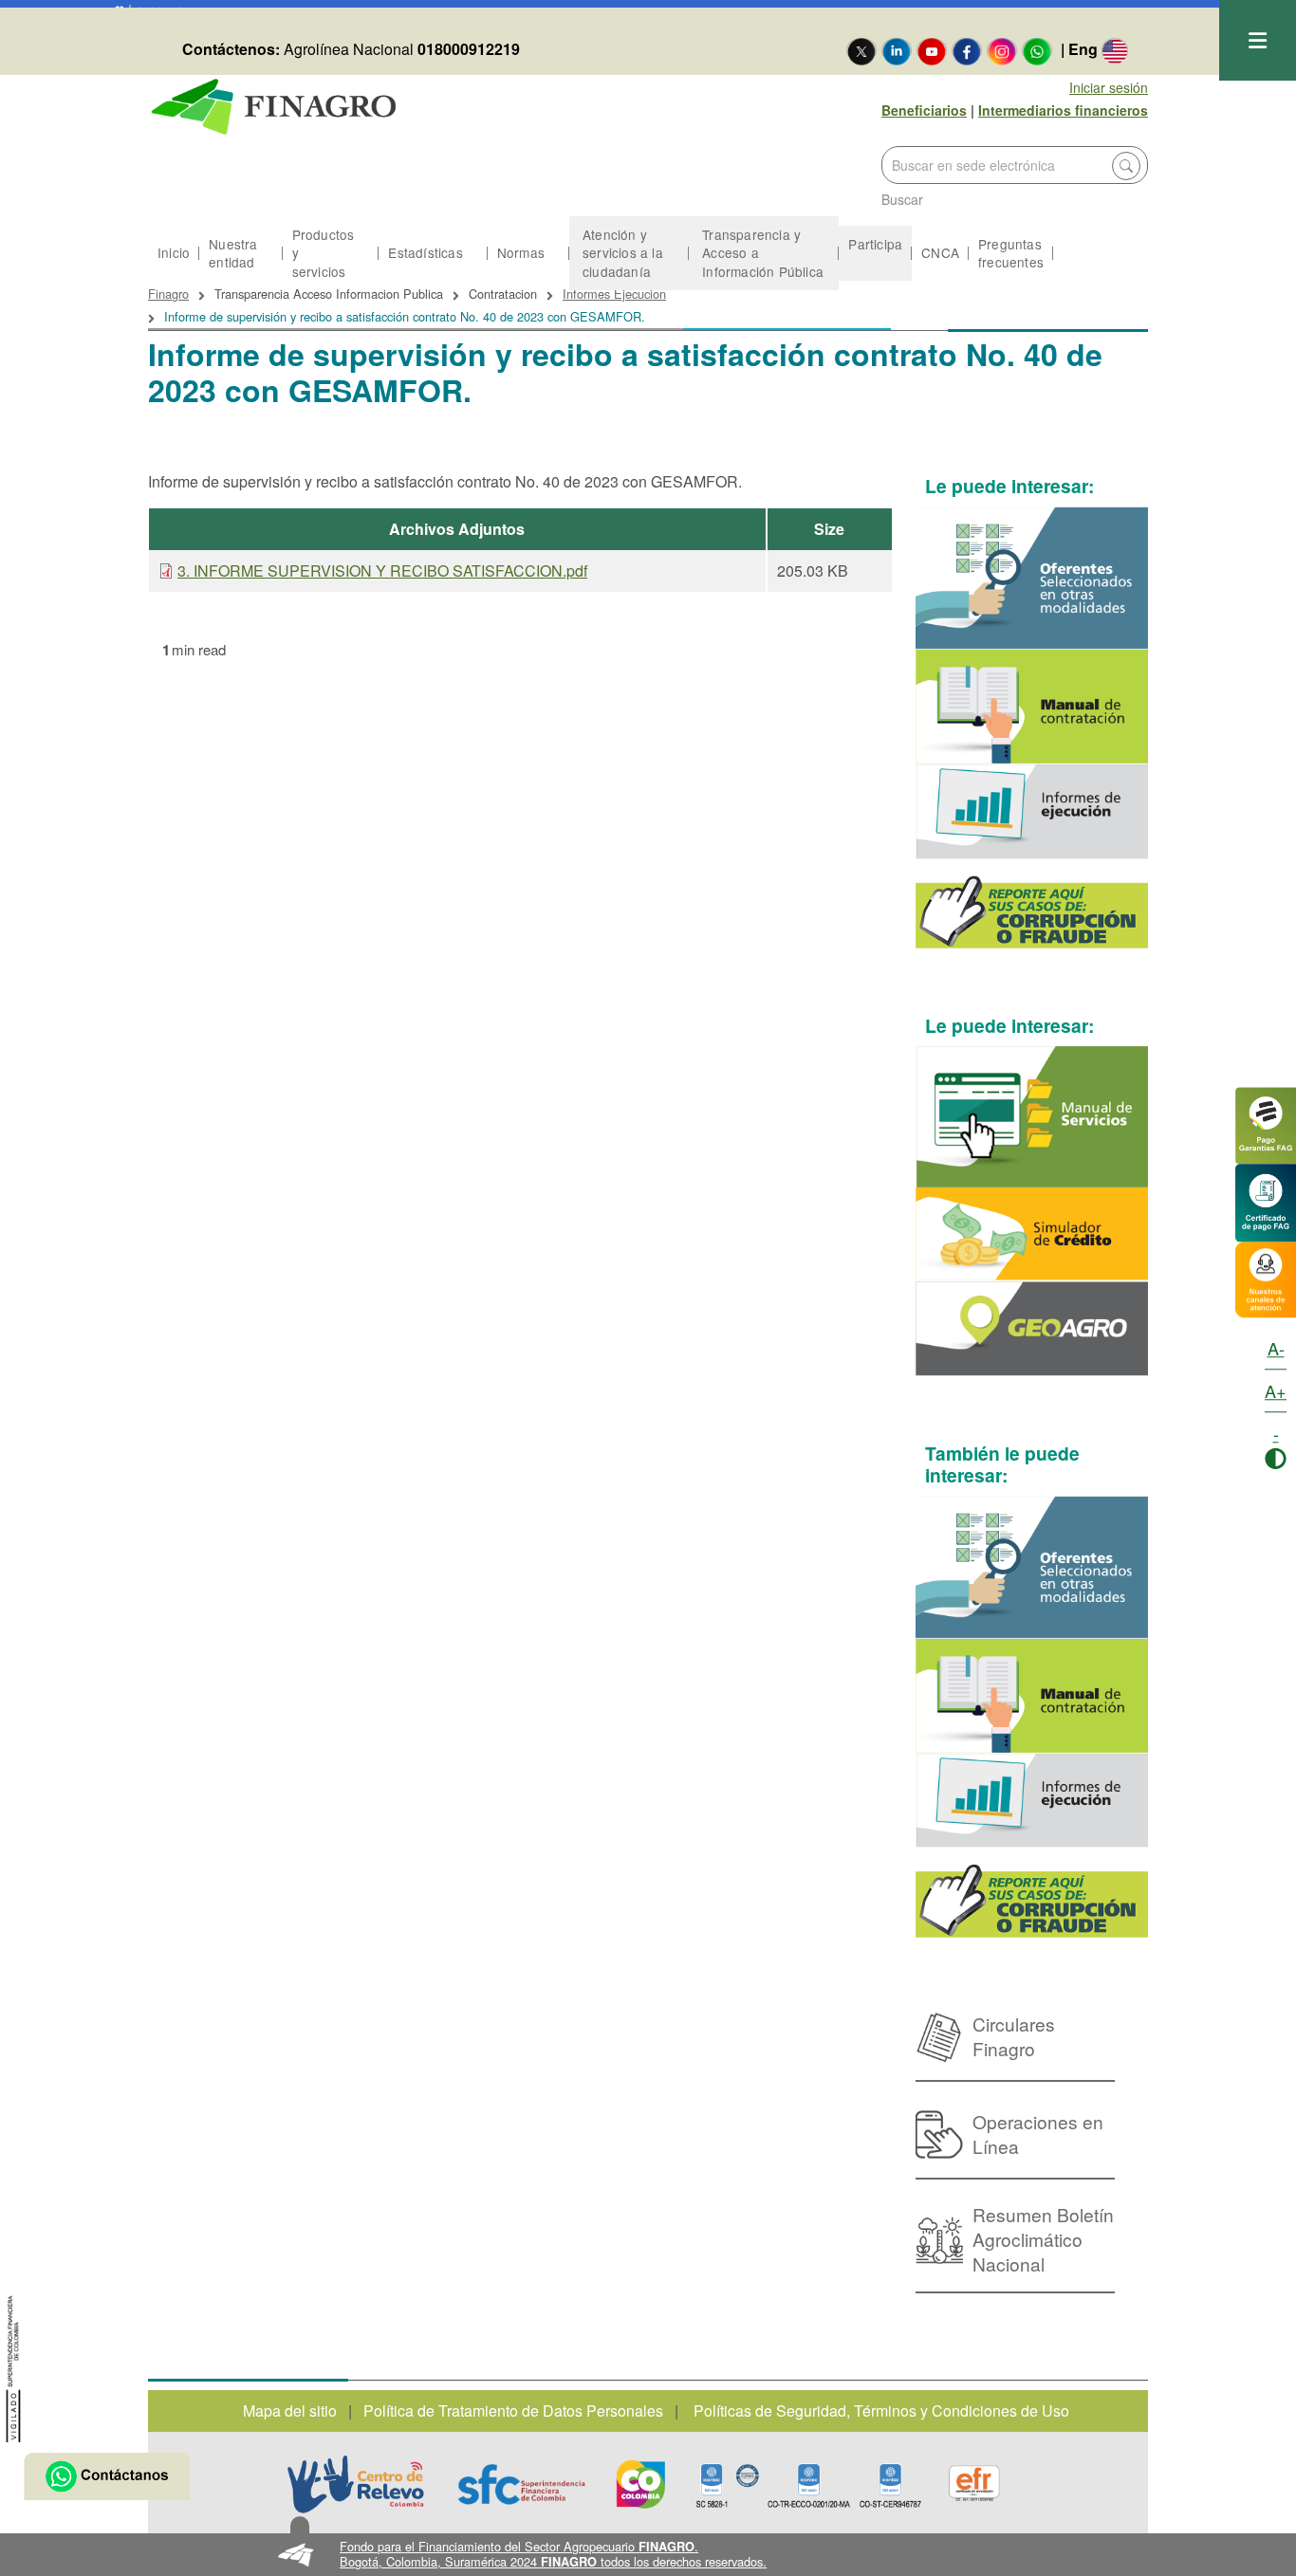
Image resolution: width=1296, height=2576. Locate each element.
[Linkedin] (897, 50)
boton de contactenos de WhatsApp (107, 2476)
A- (1276, 1348)
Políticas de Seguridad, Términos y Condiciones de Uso (881, 2410)
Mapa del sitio (290, 2410)
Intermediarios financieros (1063, 110)
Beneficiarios (924, 110)
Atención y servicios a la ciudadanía (623, 252)
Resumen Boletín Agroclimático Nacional (1043, 2239)
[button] (648, 2555)
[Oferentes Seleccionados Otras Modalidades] (1032, 578)
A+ (1276, 1390)
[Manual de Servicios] (1032, 1117)
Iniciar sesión (1109, 87)
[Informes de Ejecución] (1032, 811)
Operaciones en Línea (1038, 2134)
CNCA (940, 252)
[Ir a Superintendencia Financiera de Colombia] (14, 2366)
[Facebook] (967, 50)
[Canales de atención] (1266, 1277)
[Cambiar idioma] (1115, 50)
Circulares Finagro (1014, 2036)
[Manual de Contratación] (1032, 707)
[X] (861, 50)
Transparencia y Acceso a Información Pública (763, 252)
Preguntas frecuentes (1011, 253)
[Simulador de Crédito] (1032, 1234)
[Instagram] (1002, 50)
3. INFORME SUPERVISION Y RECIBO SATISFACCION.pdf (382, 570)
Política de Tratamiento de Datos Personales (513, 2410)
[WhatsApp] (1037, 50)
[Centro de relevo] (356, 2484)
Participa (875, 244)
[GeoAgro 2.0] (1032, 1328)
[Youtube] (932, 50)
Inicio (174, 252)
